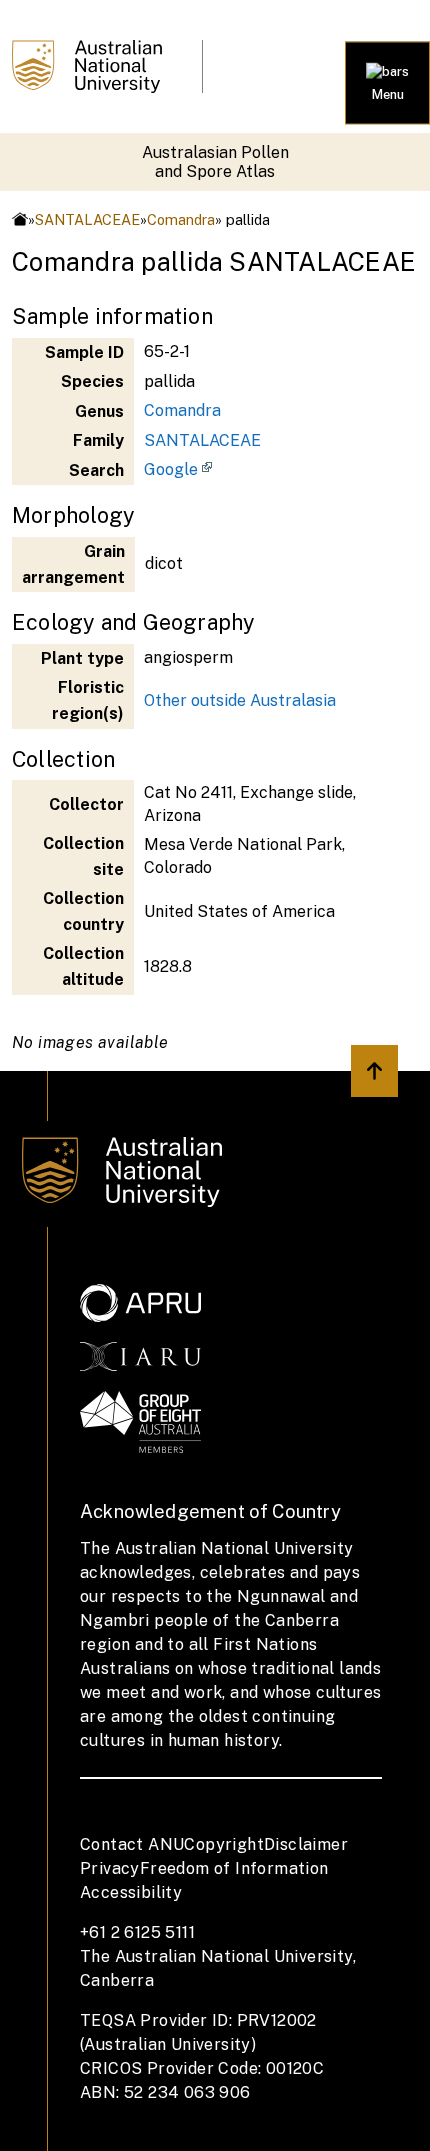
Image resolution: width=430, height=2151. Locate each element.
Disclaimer (306, 1844)
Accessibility (131, 1892)
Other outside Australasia (240, 700)
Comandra (181, 219)
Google (171, 469)
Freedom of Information (234, 1868)
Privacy (110, 1868)
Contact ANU (132, 1844)
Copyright (224, 1844)
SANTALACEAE (87, 219)
